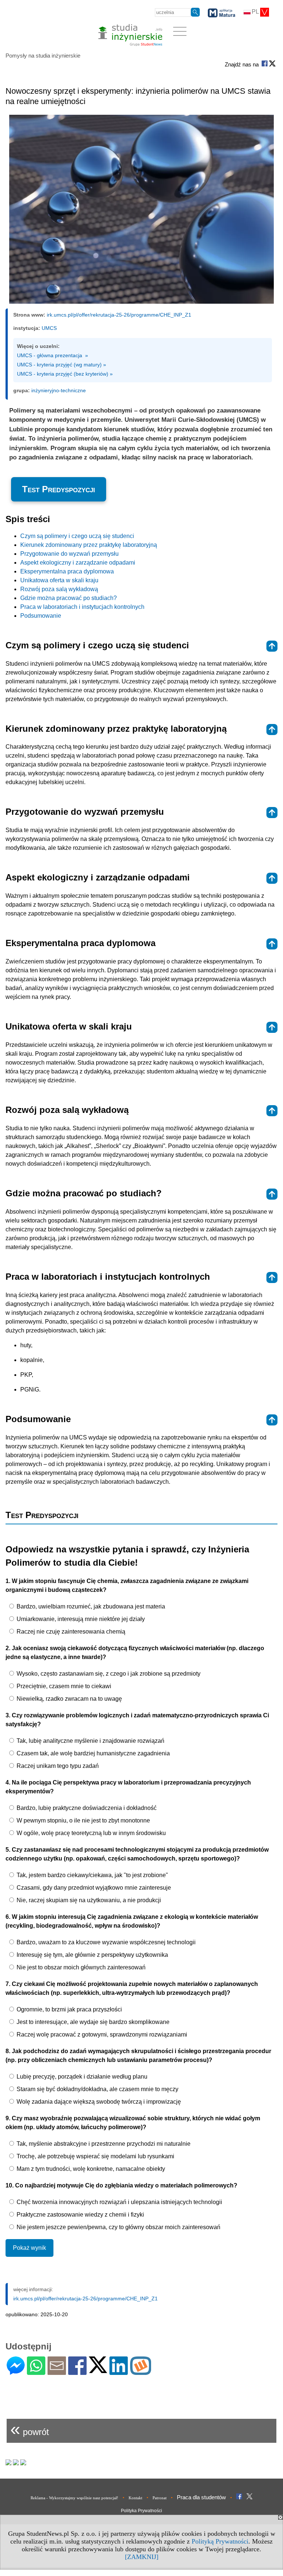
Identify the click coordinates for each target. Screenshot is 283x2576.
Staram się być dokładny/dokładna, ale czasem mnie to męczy (97, 2089)
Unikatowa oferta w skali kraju (59, 580)
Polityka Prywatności (141, 2511)
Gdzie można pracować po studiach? (69, 598)
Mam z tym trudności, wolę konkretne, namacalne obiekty (90, 2169)
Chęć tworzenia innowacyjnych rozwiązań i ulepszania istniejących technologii (119, 2202)
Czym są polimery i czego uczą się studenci (77, 536)
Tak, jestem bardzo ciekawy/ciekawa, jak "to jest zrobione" (92, 1875)
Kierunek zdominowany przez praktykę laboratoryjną (89, 545)
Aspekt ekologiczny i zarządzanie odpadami (78, 563)
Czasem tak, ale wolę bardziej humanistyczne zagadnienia (92, 1753)
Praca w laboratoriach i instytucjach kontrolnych (82, 607)
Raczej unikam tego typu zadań (57, 1766)
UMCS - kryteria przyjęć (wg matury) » (62, 365)
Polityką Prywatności (220, 2541)
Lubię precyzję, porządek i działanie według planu (81, 2077)
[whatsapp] (36, 2372)
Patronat (160, 2498)
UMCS (49, 328)
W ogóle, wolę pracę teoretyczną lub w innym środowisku (90, 1833)
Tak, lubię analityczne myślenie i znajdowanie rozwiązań (90, 1741)
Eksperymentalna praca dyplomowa (67, 571)
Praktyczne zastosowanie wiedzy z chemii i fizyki (80, 2215)
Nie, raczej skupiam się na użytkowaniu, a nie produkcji (88, 1900)
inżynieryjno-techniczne (59, 390)
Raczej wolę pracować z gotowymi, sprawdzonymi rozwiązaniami (101, 2034)
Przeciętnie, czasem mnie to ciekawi (63, 1686)
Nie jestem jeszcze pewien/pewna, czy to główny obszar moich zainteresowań (118, 2227)
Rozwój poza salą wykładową (59, 589)
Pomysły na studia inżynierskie (43, 56)
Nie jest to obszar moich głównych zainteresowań (80, 1967)
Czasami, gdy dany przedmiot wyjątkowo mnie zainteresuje (93, 1888)
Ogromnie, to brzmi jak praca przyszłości (69, 2009)
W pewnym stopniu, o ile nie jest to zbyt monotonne (83, 1820)
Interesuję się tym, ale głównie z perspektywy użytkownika (92, 1955)
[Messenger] (16, 2372)
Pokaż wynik (29, 2248)
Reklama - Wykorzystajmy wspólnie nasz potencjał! (74, 2498)
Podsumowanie (41, 616)
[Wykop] (141, 2372)
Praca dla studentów (201, 2497)
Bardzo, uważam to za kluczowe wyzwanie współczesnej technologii (105, 1942)
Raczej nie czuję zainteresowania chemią (70, 1632)
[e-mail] (57, 2372)
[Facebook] (77, 2372)
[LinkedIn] (119, 2372)
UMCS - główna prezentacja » (53, 355)
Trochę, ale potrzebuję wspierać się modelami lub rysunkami (95, 2156)
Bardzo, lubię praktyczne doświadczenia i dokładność (86, 1808)
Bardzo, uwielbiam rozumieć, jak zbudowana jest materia (90, 1606)
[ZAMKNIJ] (142, 2557)
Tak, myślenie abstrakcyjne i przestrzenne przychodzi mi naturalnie (103, 2144)
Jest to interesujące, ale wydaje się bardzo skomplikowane (92, 2022)
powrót (30, 2429)
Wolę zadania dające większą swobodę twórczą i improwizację (98, 2102)
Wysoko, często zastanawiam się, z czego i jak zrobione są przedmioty (108, 1674)
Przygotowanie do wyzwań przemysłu (69, 554)
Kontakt (135, 2498)
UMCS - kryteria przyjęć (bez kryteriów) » (65, 374)
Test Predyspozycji (59, 489)
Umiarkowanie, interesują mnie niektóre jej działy (80, 1619)
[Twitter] (98, 2370)
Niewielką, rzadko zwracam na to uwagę (69, 1699)
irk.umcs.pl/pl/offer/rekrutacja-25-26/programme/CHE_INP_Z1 (119, 315)
